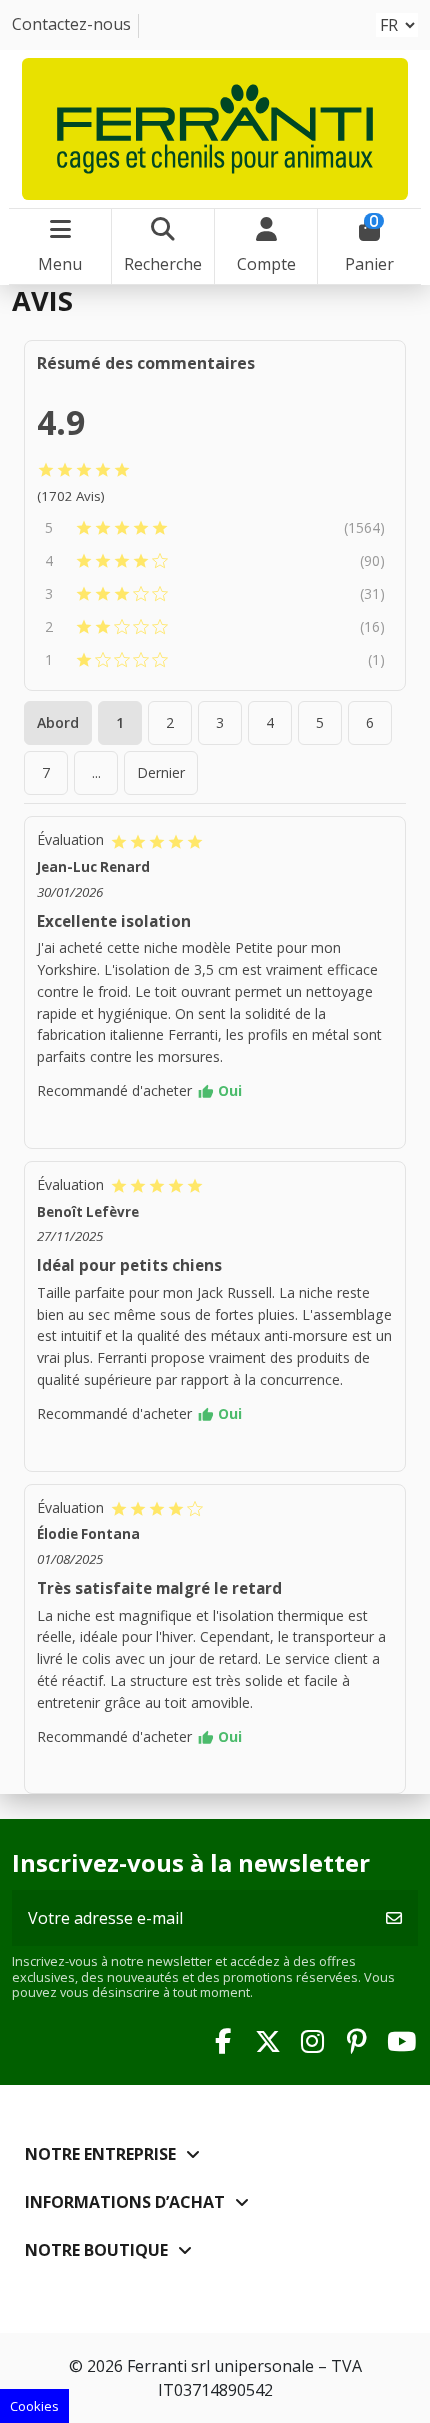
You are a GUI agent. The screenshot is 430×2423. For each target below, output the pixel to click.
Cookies (34, 2406)
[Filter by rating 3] (212, 594)
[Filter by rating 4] (212, 561)
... (96, 772)
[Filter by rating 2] (212, 627)
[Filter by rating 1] (216, 660)
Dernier (161, 772)
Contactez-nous (71, 24)
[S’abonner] (394, 1918)
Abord (58, 722)
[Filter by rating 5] (204, 528)
